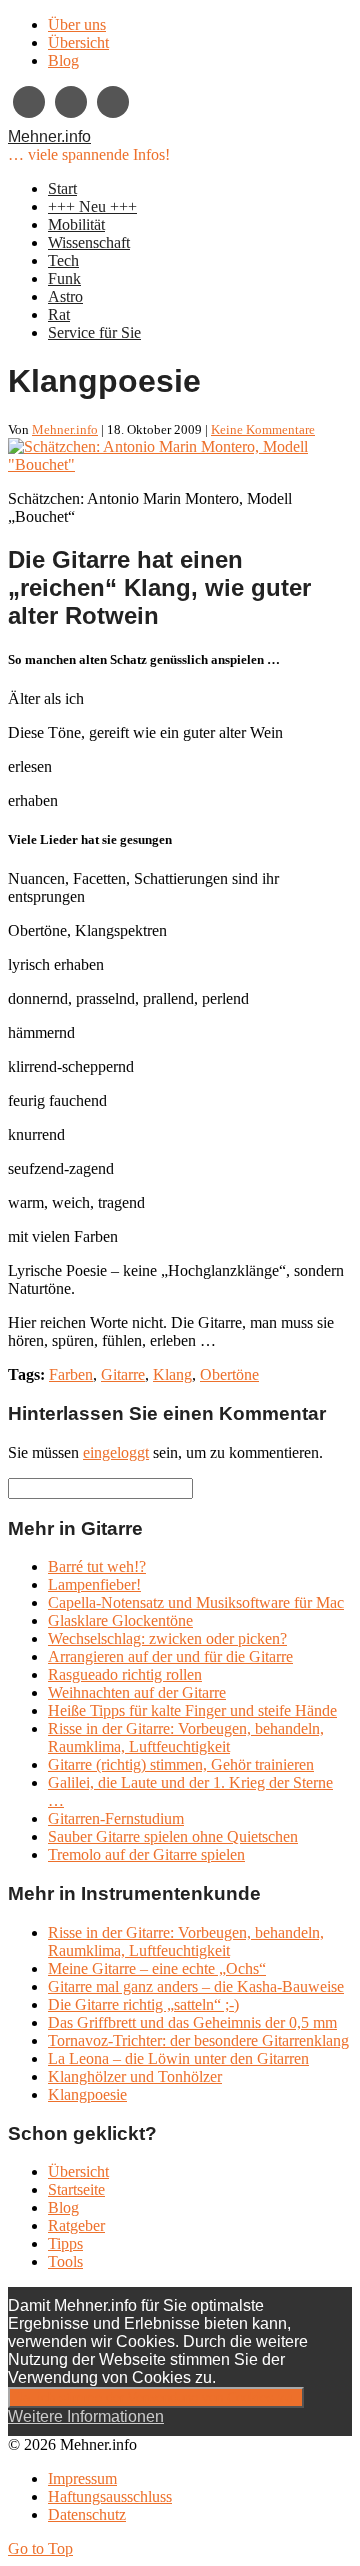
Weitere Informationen (86, 2416)
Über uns (77, 24)
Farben (71, 1374)
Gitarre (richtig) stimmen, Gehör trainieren (181, 1764)
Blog (63, 60)
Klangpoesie (87, 2094)
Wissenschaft (89, 242)
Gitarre (123, 1374)
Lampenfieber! (94, 1584)
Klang (172, 1374)
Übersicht (78, 42)
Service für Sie (94, 332)
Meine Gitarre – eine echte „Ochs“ (157, 1968)
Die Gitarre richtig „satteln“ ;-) (143, 2004)
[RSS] (113, 102)
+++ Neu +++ (92, 206)
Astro (65, 296)
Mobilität (76, 224)
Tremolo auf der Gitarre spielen (146, 1854)
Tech (63, 260)
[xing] (29, 102)
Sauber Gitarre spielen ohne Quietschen (173, 1836)
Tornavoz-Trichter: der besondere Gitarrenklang (198, 2040)
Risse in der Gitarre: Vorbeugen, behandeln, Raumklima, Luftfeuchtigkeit (186, 1737)
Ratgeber (76, 2225)
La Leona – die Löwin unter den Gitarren (178, 2058)
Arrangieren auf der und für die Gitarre (170, 1656)
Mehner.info (49, 136)
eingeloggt (116, 1452)
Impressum (82, 2478)
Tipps (65, 2243)
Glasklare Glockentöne (120, 1620)
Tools (65, 2261)
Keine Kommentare (263, 429)
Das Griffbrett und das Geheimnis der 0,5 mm (192, 2022)
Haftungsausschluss (110, 2496)
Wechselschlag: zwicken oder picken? (167, 1638)
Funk (64, 278)
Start (62, 188)
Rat (59, 314)
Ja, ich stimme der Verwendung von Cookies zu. (156, 2397)
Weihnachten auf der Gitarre (137, 1692)
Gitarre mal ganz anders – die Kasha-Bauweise (196, 1986)
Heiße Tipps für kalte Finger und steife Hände (192, 1710)
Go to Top (40, 2548)
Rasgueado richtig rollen (125, 1674)
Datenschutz (87, 2514)
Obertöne (229, 1374)
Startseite (76, 2189)
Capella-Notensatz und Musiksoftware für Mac (196, 1602)
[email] (71, 102)
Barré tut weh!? (97, 1566)
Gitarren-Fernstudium (116, 1818)
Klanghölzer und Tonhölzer (135, 2076)
